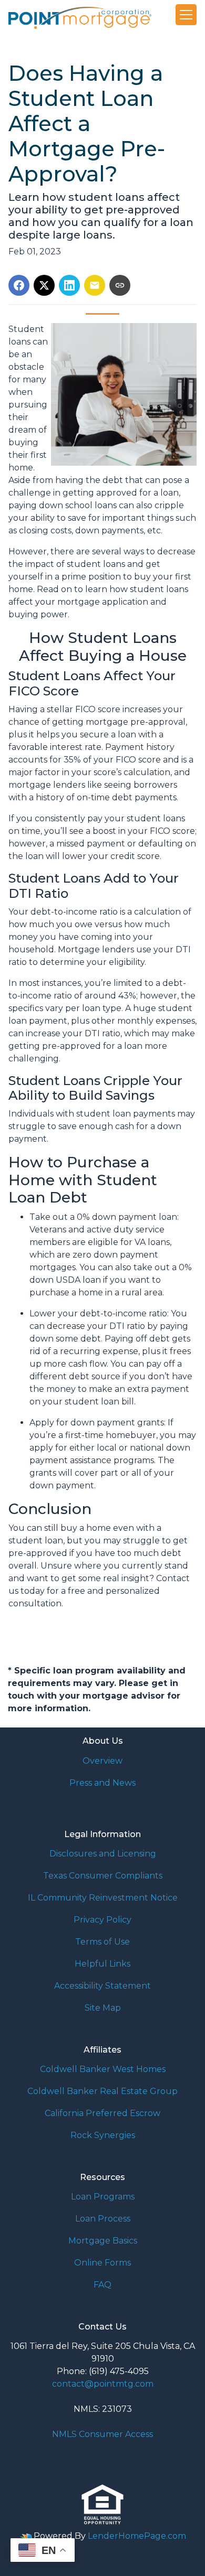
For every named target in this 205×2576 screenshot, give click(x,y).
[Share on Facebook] (19, 285)
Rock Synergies (103, 2135)
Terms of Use (102, 1942)
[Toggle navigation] (186, 15)
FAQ (102, 2285)
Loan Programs (103, 2197)
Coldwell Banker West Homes (103, 2069)
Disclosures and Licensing (103, 1854)
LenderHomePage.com (137, 2536)
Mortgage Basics (103, 2241)
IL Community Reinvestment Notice (103, 1898)
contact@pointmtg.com (103, 2384)
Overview (102, 1761)
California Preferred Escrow (102, 2113)
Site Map (103, 2008)
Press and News (102, 1783)
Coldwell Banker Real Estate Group (102, 2091)
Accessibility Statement (102, 1986)
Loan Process (103, 2219)
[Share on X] (44, 285)
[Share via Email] (95, 285)
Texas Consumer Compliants (103, 1876)
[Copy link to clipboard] (120, 285)
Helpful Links (102, 1964)
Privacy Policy (102, 1920)
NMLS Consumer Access (102, 2434)
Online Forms (102, 2263)
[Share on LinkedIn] (69, 285)
